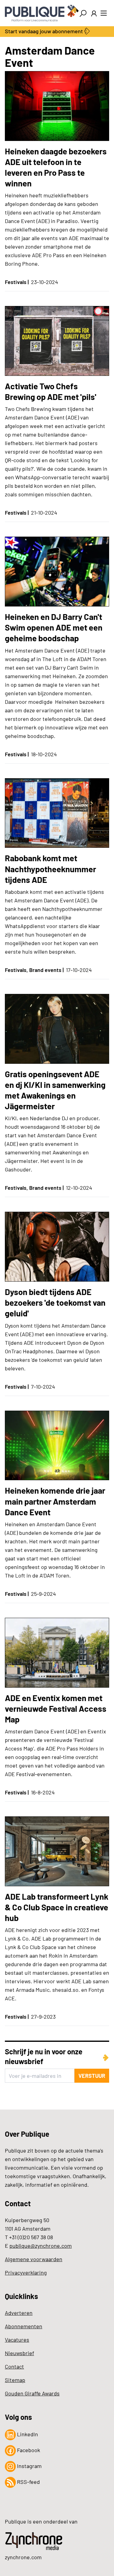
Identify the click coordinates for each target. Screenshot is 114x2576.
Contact (14, 2366)
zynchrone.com (23, 2557)
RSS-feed (28, 2482)
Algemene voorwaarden (34, 2259)
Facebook (28, 2450)
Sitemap (15, 2380)
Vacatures (17, 2340)
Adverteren (19, 2313)
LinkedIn (27, 2434)
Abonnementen (24, 2326)
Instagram (29, 2466)
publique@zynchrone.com (41, 2246)
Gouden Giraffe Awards (32, 2393)
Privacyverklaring (26, 2272)
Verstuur (92, 2076)
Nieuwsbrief (19, 2353)
